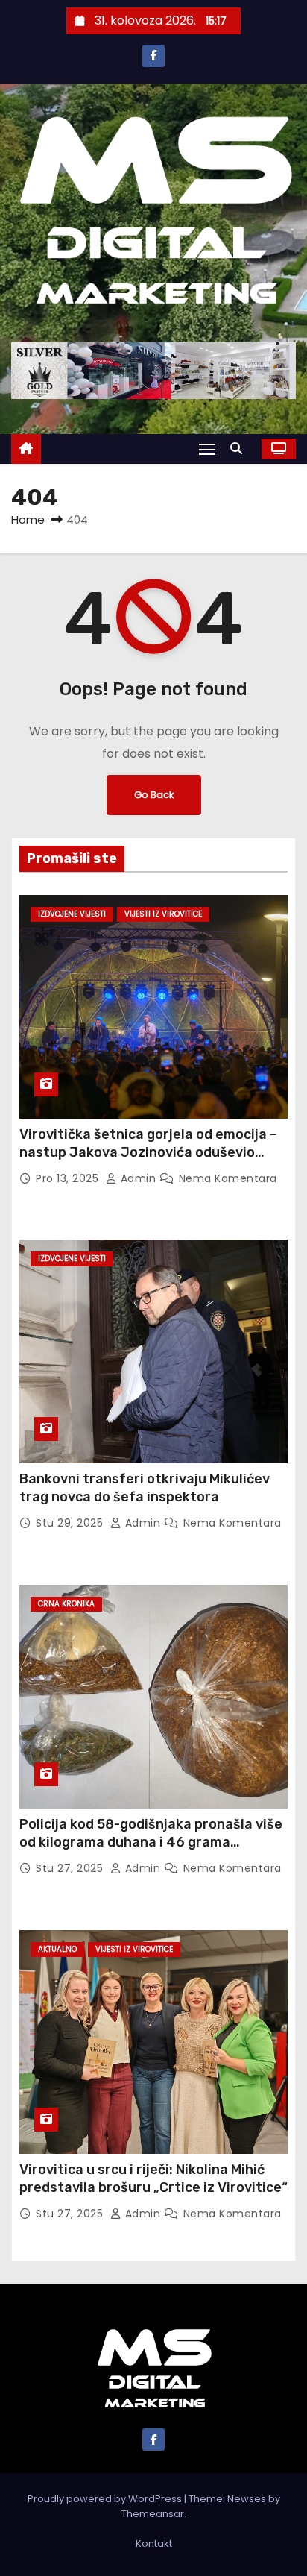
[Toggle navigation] (207, 449)
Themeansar (153, 2514)
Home (28, 519)
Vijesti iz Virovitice (163, 914)
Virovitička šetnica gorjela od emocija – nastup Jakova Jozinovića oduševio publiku (148, 1152)
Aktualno (57, 1949)
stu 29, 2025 (71, 1523)
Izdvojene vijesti (72, 914)
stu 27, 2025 (71, 1868)
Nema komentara (228, 1178)
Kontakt (154, 2544)
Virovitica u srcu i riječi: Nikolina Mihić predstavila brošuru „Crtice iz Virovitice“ (153, 2178)
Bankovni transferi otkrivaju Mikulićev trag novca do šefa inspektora (145, 1488)
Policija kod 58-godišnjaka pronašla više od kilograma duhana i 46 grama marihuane (151, 1842)
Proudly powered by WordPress (106, 2499)
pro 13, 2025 (69, 1178)
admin (138, 1178)
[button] (240, 449)
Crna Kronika (66, 1604)
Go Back (154, 795)
